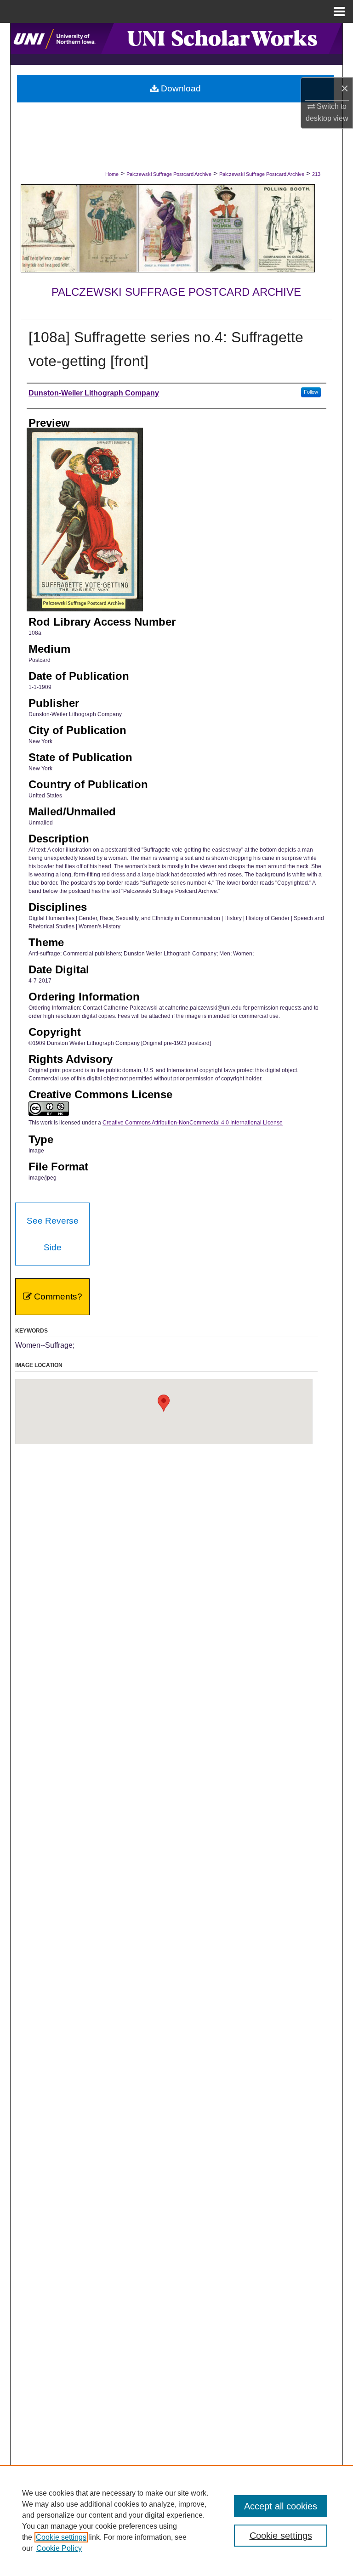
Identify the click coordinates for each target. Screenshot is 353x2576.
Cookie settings (61, 2537)
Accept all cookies (281, 2506)
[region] (176, 2520)
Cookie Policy (59, 2548)
